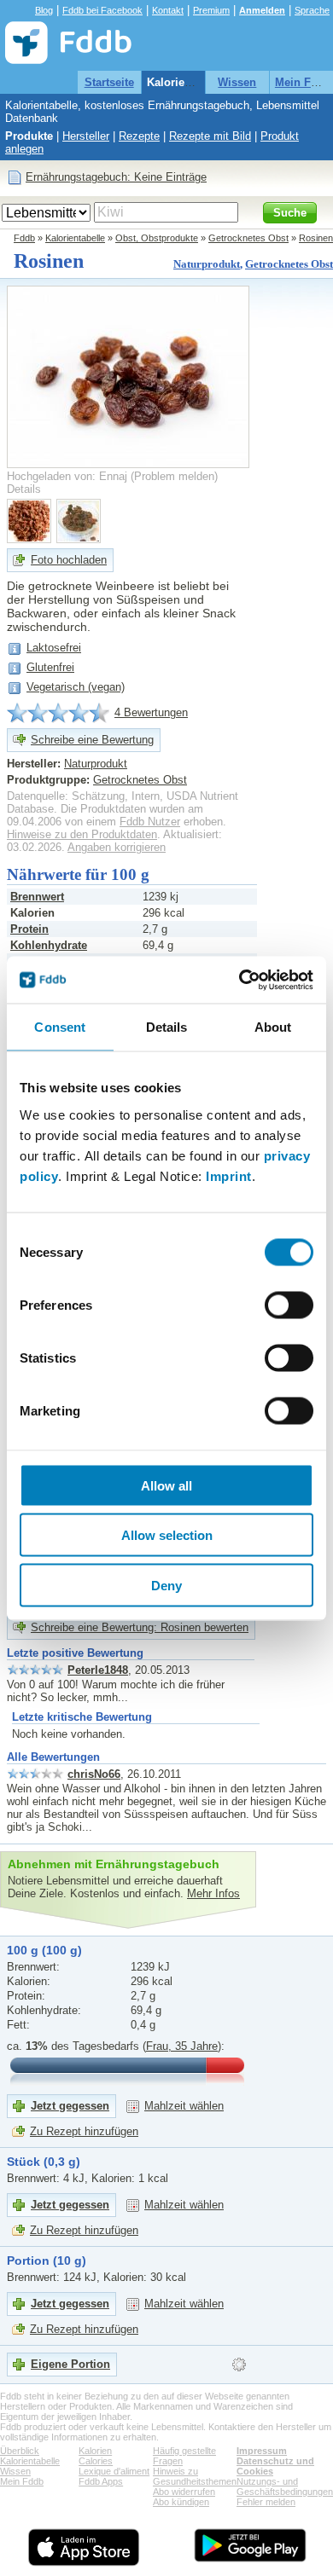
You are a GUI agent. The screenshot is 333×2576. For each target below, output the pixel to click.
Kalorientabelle (187, 82)
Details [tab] (167, 1027)
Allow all (166, 1485)
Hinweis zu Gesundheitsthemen (195, 2476)
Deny (166, 1585)
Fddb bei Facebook (102, 10)
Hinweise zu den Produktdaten (82, 834)
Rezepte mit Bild (210, 136)
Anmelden (262, 10)
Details (24, 489)
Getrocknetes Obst (248, 238)
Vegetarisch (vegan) (76, 687)
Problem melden (174, 476)
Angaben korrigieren (117, 847)
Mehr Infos (213, 1893)
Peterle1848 (98, 1670)
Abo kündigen (181, 2502)
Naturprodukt (207, 264)
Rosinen (316, 238)
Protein (29, 929)
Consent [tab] (60, 1027)
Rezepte (139, 136)
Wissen (237, 82)
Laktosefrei (54, 648)
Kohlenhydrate (49, 945)
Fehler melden (266, 2502)
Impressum (262, 2451)
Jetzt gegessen (70, 2106)
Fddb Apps (101, 2481)
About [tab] (273, 1027)
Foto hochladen (69, 560)
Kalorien (95, 2451)
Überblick (20, 2451)
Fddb (24, 238)
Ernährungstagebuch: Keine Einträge (116, 177)
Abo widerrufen (184, 2492)
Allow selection (167, 1535)
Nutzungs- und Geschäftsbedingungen (285, 2486)
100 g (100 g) (44, 1950)
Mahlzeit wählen (184, 2106)
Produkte (29, 136)
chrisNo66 (94, 1774)
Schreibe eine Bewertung (92, 740)
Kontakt (168, 10)
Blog (44, 10)
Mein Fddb (303, 82)
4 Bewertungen (151, 712)
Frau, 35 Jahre (182, 2046)
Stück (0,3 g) (44, 2162)
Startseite (109, 82)
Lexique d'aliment (114, 2471)
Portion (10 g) (47, 2261)
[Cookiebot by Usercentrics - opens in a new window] (240, 980)
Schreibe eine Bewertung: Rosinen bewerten (140, 1627)
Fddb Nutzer (150, 822)
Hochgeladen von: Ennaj (67, 476)
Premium (211, 10)
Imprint (229, 1175)
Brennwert (37, 897)
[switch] (289, 1305)
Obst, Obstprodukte (157, 238)
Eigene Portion (70, 2364)
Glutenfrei (50, 667)
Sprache (312, 10)
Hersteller (86, 136)
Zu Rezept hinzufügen (84, 2131)
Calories (96, 2461)
